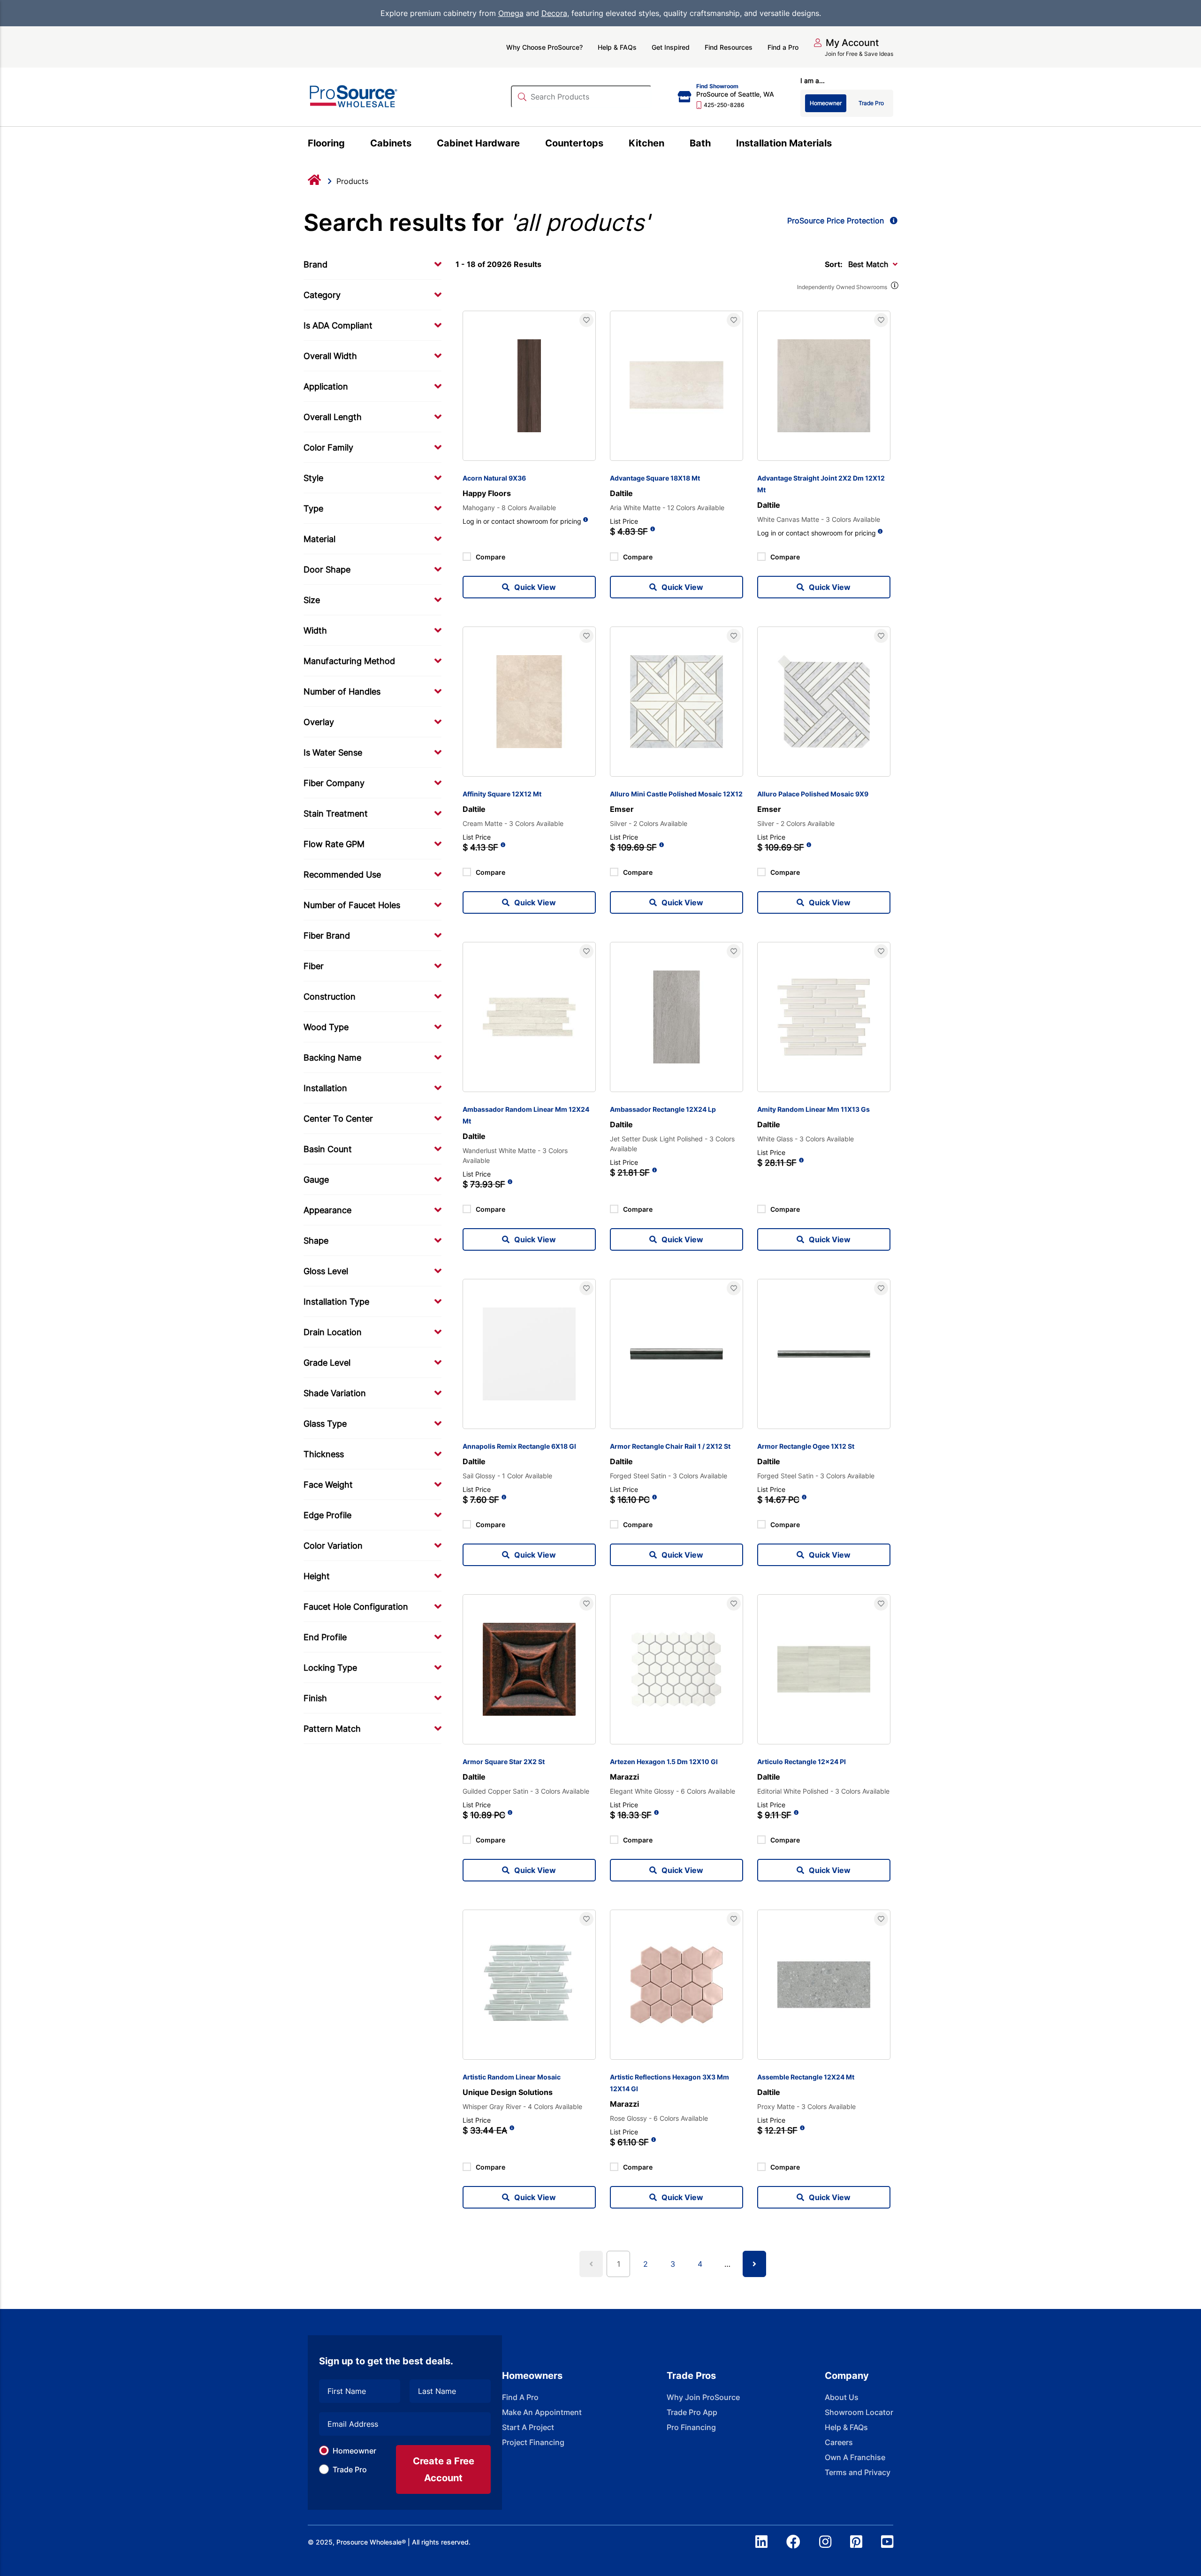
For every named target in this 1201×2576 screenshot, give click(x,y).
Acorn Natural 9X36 (494, 478)
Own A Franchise (855, 2457)
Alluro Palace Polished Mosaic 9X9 (813, 794)
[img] (894, 287)
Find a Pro (783, 47)
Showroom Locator (859, 2412)
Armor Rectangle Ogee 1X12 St (806, 1446)
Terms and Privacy (858, 2472)
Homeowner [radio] (826, 103)
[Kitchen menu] (670, 145)
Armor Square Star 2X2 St (504, 1762)
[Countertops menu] (609, 145)
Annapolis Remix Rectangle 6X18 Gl (519, 1446)
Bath (700, 143)
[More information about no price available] (586, 520)
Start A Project (528, 2427)
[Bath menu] (716, 145)
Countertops (574, 143)
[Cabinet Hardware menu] (525, 145)
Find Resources (729, 47)
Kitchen (646, 143)
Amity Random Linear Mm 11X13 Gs (813, 1109)
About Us (842, 2397)
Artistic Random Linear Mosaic (512, 2077)
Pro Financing (691, 2427)
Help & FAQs (617, 47)
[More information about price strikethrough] (653, 532)
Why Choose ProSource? (544, 47)
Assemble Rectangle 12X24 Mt (806, 2077)
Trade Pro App (692, 2412)
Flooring (326, 143)
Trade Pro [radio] (871, 103)
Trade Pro (350, 2469)
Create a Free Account (444, 2469)
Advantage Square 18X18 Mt (655, 478)
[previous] (591, 2264)
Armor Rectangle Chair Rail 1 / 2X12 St (670, 1446)
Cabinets (391, 143)
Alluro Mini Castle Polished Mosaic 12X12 (676, 794)
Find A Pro (520, 2397)
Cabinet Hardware (478, 143)
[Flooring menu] (350, 145)
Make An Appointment (542, 2412)
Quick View (535, 587)
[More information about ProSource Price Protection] (892, 221)
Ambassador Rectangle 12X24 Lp (663, 1109)
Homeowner (354, 2451)
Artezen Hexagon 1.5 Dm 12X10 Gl (664, 1762)
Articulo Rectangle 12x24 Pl (802, 1762)
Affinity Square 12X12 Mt (502, 794)
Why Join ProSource (703, 2397)
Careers (839, 2442)
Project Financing (533, 2442)
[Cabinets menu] (417, 145)
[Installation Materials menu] (837, 145)
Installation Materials (784, 143)
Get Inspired (671, 47)
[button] (846, 43)
